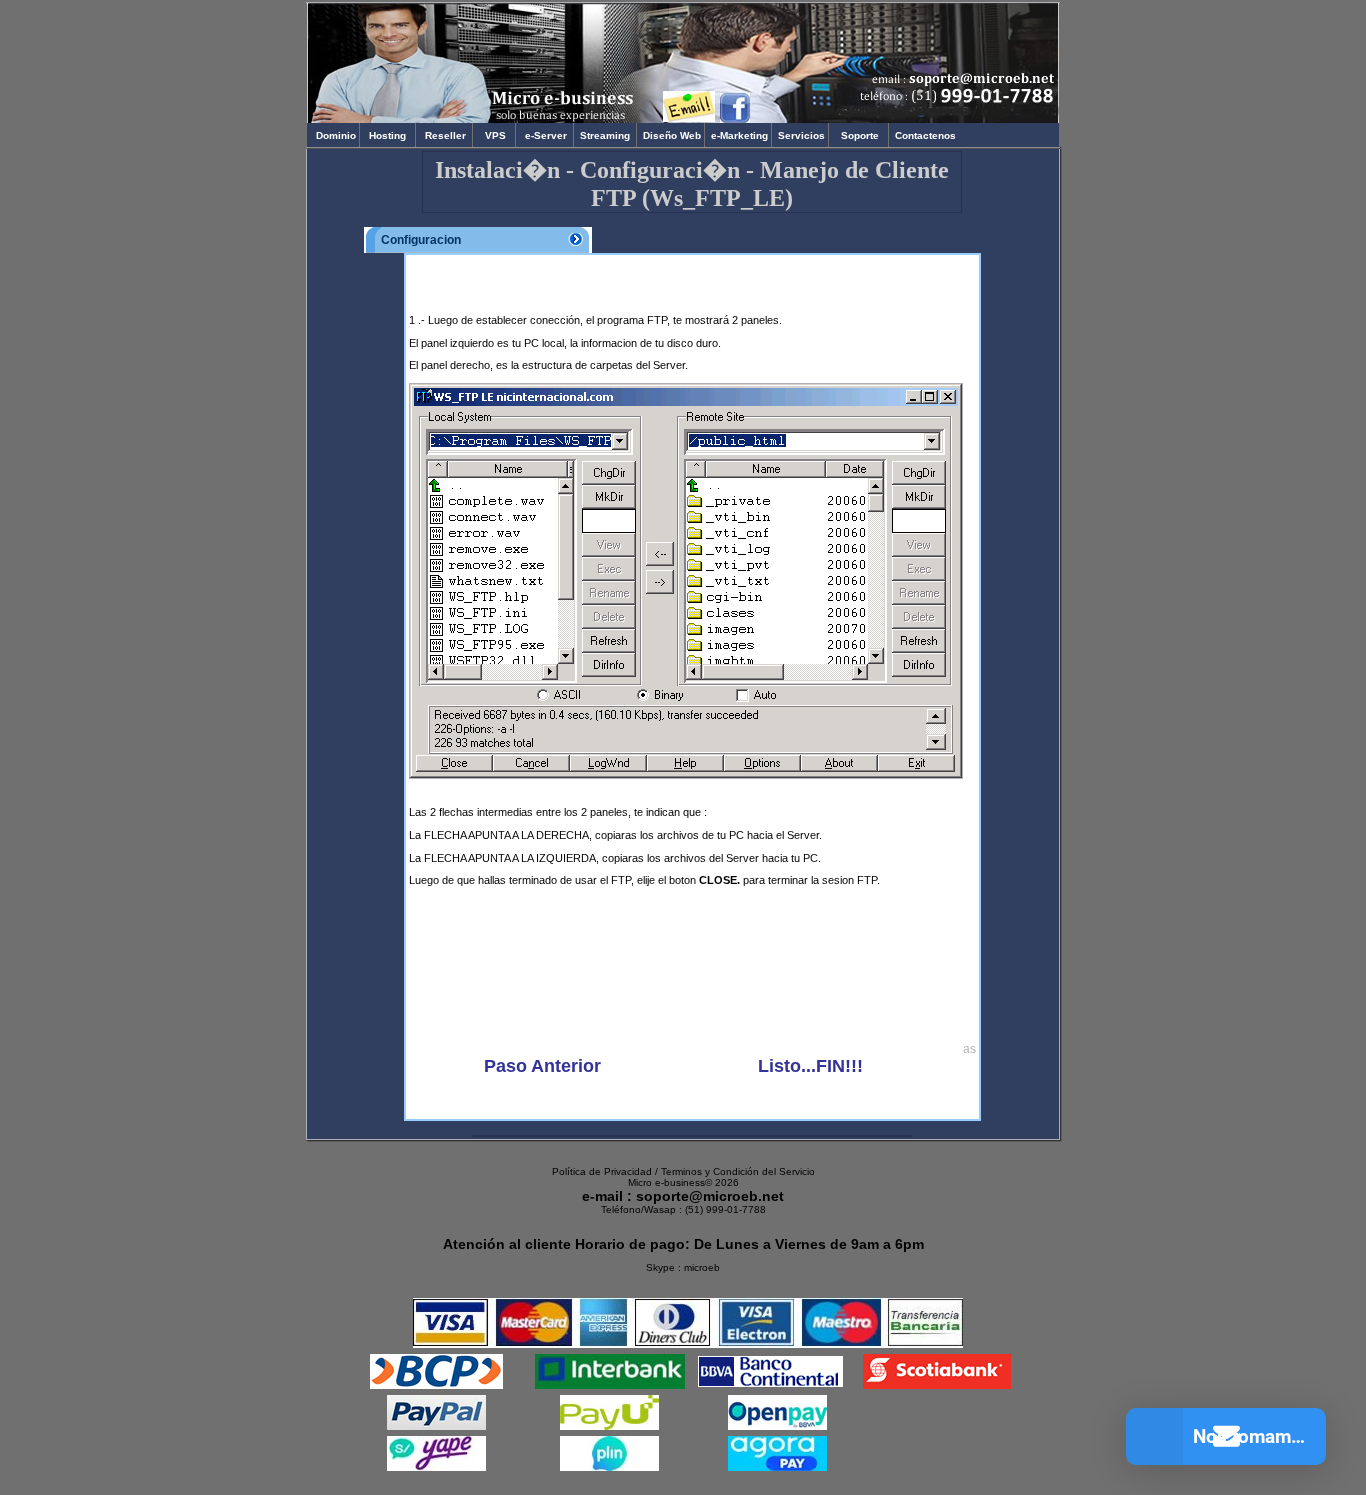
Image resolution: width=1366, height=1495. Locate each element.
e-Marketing (738, 135)
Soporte (860, 135)
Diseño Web (670, 135)
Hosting (387, 135)
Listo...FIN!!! (810, 1066)
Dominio (333, 135)
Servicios (800, 135)
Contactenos (924, 135)
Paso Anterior (542, 1066)
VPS (494, 135)
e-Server (544, 135)
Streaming (605, 135)
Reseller (444, 135)
